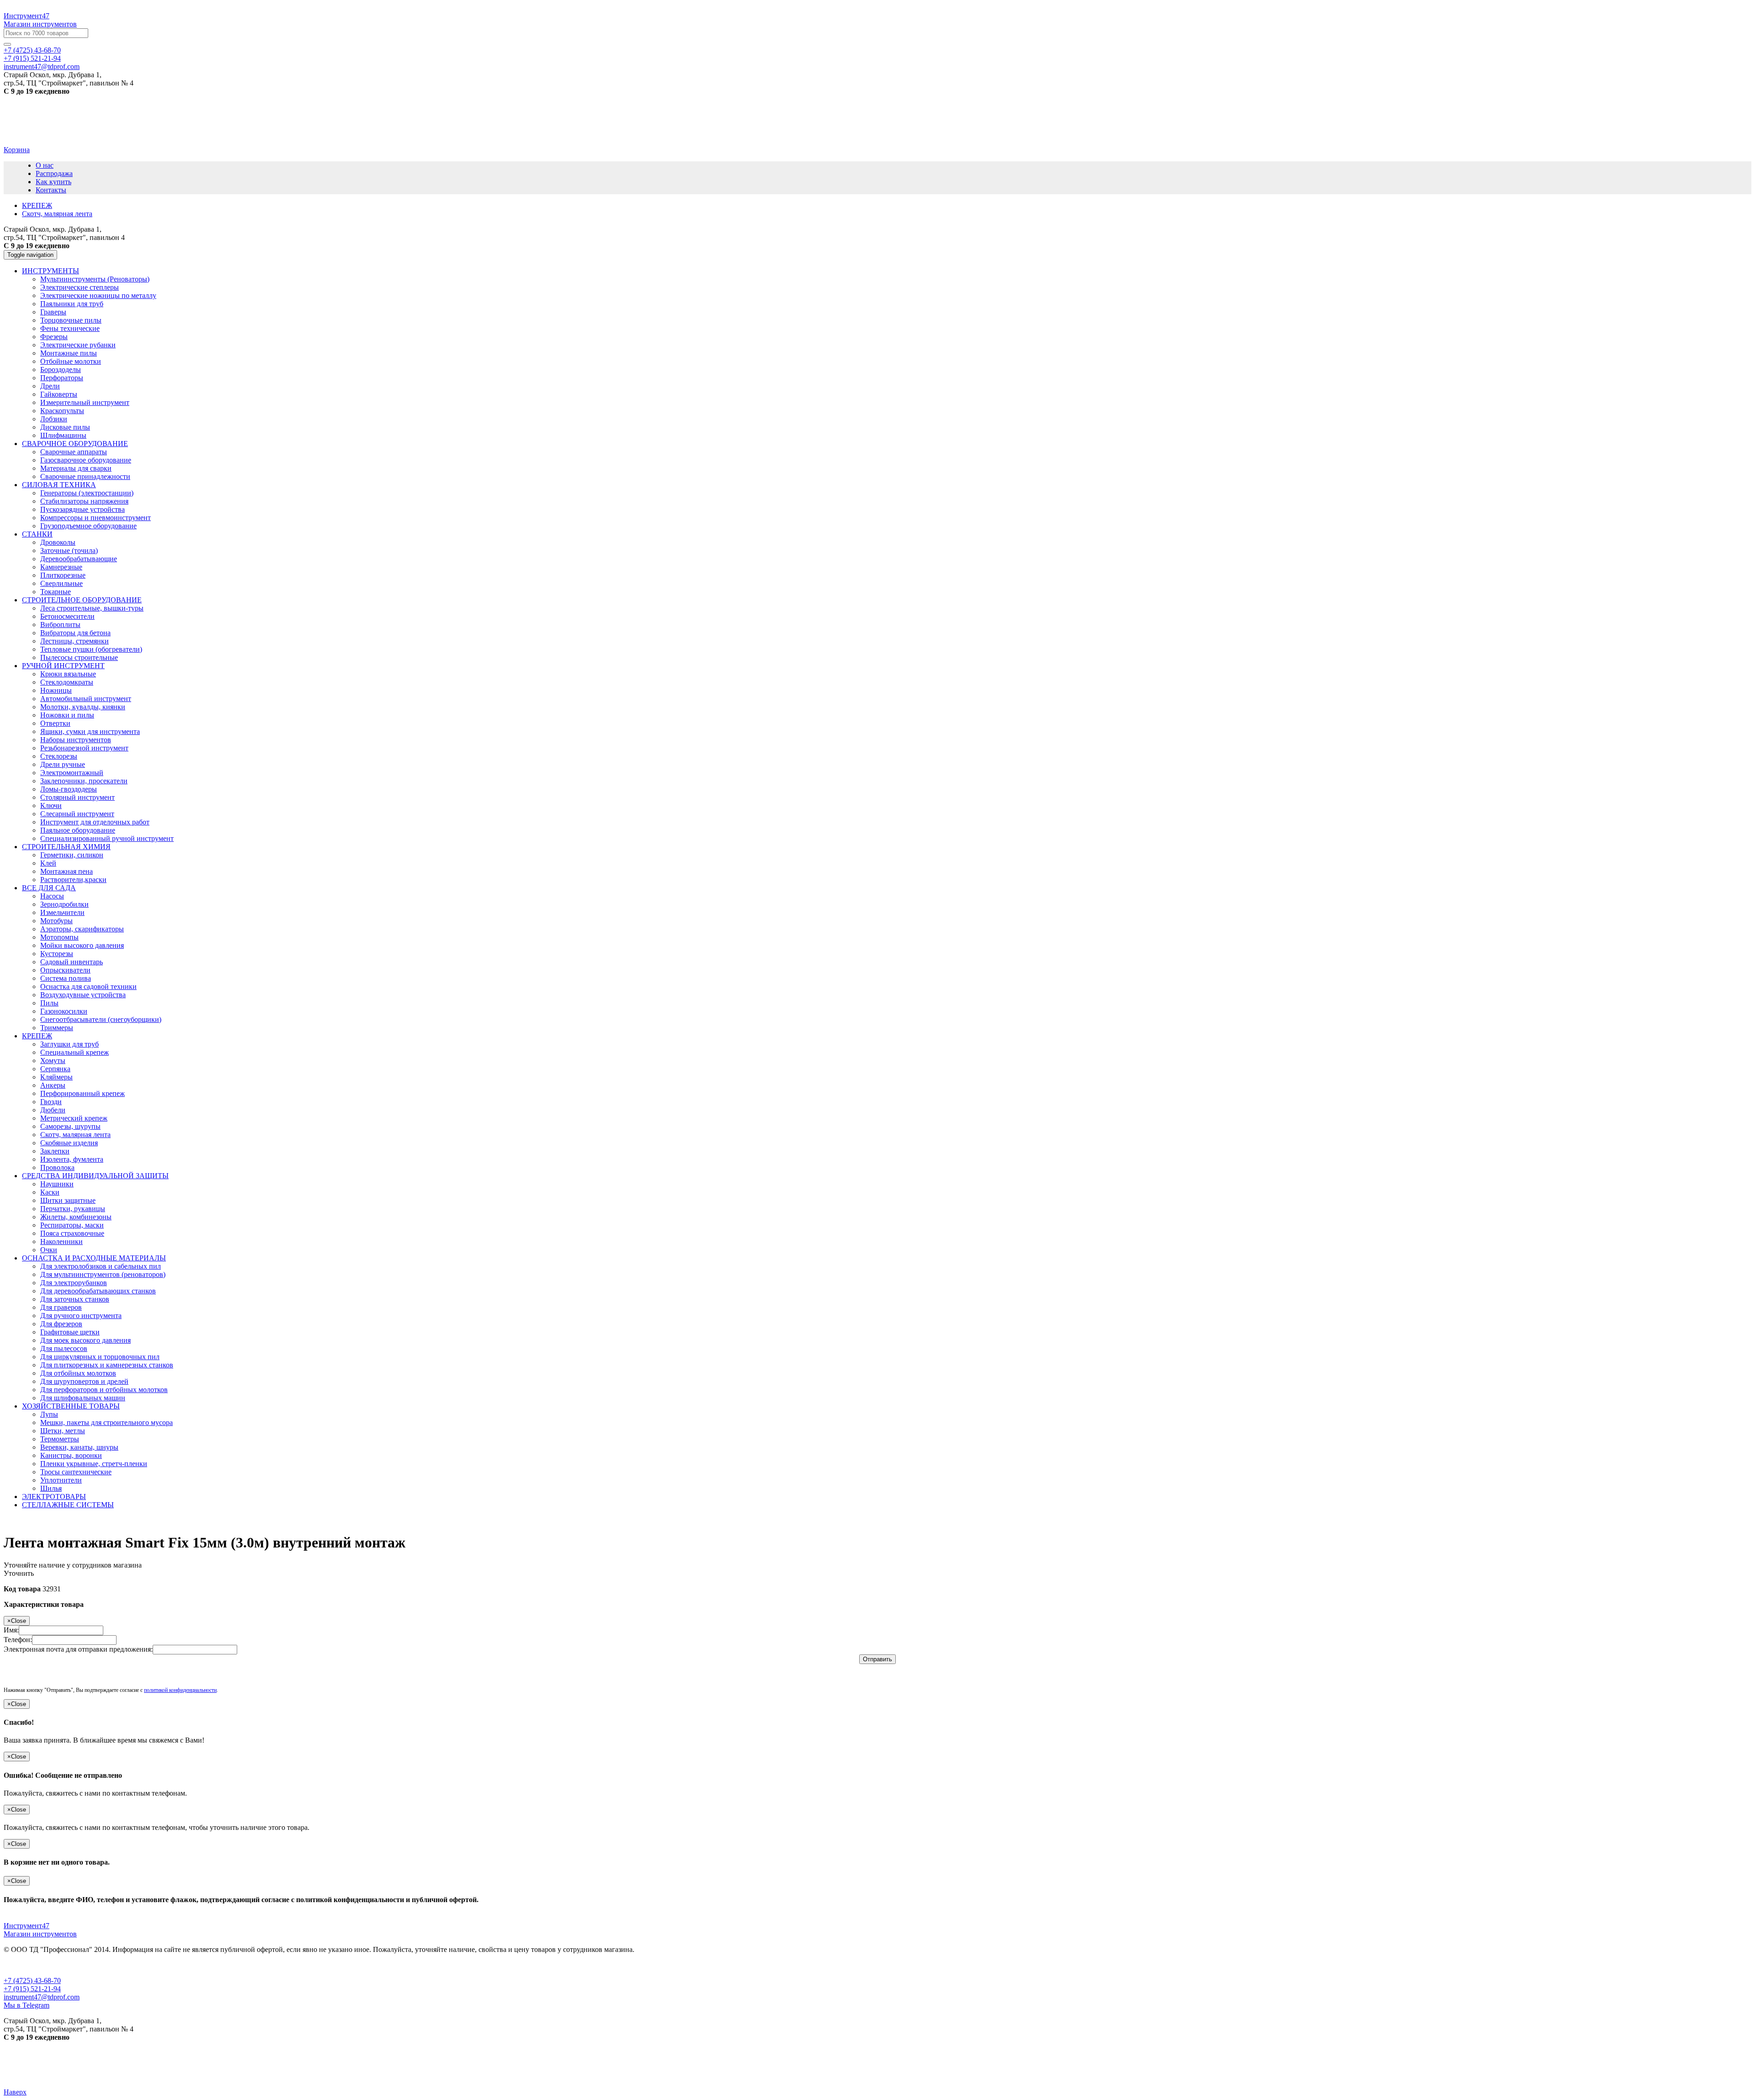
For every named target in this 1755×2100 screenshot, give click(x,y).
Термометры (60, 1439)
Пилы (49, 1003)
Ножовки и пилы (67, 715)
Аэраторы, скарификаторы (82, 929)
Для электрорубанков (74, 1283)
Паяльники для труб (72, 304)
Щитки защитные (68, 1200)
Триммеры (57, 1028)
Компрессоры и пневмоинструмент (96, 518)
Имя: (11, 1630)
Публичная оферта (33, 1965)
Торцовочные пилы (71, 320)
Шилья (51, 1488)
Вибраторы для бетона (75, 633)
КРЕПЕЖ (37, 1036)
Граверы (53, 312)
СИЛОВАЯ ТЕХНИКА (59, 485)
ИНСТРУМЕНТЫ (51, 271)
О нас (45, 165)
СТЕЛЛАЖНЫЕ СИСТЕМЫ (68, 1505)
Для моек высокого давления (85, 1340)
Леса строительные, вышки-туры (92, 608)
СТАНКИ (37, 534)
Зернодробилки (64, 904)
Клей (48, 863)
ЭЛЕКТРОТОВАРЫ (54, 1497)
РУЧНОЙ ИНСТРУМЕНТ (63, 666)
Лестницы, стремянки (74, 641)
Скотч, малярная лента (75, 1135)
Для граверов (61, 1307)
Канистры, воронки (71, 1455)
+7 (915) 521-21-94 (32, 58)
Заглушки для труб (69, 1044)
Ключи (51, 805)
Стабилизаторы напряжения (84, 501)
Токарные (56, 592)
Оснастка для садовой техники (88, 986)
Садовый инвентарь (72, 962)
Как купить (53, 182)
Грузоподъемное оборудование (88, 526)
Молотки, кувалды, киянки (83, 707)
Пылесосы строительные (79, 657)
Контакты (51, 190)
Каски (50, 1192)
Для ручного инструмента (81, 1316)
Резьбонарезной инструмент (84, 748)
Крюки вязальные (68, 674)
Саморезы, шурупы (70, 1126)
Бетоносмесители (67, 616)
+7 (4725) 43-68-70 (32, 50)
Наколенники (61, 1241)
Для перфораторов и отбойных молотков (104, 1390)
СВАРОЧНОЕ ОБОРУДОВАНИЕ (75, 444)
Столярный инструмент (77, 797)
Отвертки (55, 723)
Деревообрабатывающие (79, 559)
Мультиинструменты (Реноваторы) (95, 279)
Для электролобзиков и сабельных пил (101, 1266)
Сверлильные (61, 583)
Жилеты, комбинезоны (76, 1217)
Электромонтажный (72, 773)
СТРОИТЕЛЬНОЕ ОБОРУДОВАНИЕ (82, 600)
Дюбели (53, 1110)
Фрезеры (54, 337)
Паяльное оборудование (78, 830)
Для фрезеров (61, 1324)
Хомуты (53, 1061)
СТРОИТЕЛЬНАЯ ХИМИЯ (66, 847)
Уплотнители (61, 1480)
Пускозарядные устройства (82, 509)
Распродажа (54, 173)
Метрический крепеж (74, 1118)
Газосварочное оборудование (86, 460)
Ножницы (56, 690)
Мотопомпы (59, 937)
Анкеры (53, 1085)
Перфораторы (62, 378)
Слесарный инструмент (77, 814)
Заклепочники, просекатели (84, 781)
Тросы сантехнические (76, 1472)
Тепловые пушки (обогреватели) (91, 649)
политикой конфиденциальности (180, 1690)
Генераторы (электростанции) (87, 493)
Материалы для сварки (76, 468)
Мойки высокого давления (82, 945)
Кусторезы (57, 954)
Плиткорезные (63, 575)
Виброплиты (60, 625)
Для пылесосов (64, 1348)
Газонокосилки (64, 1011)
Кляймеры (56, 1077)
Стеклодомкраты (67, 682)
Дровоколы (58, 542)
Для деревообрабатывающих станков (98, 1291)
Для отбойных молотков (78, 1373)
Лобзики (54, 419)
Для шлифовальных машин (83, 1398)
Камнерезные (61, 567)
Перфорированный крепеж (82, 1093)
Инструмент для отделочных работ (95, 822)
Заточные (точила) (69, 550)
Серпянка (55, 1069)
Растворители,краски (73, 880)
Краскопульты (62, 411)
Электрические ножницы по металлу (98, 295)
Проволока (57, 1167)
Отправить (877, 1659)
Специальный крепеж (74, 1052)
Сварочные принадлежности (85, 476)
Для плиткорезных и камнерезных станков (107, 1365)
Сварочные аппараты (74, 452)
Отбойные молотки (71, 361)
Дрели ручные (63, 764)
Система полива (66, 978)
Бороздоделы (61, 369)
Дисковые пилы (65, 427)
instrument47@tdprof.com (42, 66)
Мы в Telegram (27, 2005)
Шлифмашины (63, 435)
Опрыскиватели (65, 970)
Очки (49, 1250)
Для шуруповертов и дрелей (84, 1381)
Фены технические (70, 328)
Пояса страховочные (72, 1233)
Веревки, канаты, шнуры (79, 1447)
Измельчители (62, 912)
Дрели (50, 386)
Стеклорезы (59, 756)
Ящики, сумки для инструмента (90, 731)
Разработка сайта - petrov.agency (57, 2068)
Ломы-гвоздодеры (69, 789)
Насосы (52, 896)
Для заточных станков (75, 1299)
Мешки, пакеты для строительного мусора (106, 1422)
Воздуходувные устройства (83, 995)
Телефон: (18, 1640)
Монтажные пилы (69, 353)
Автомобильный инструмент (86, 699)
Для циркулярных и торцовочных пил (100, 1357)
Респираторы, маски (72, 1225)
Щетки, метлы (63, 1431)
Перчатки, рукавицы (73, 1209)
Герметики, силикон (72, 855)
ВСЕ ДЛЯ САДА (49, 888)
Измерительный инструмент (85, 402)
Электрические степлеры (80, 287)
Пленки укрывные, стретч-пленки (94, 1464)
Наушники (57, 1184)
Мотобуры (56, 921)
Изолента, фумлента (72, 1159)
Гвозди (51, 1102)
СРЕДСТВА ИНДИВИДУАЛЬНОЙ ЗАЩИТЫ (95, 1176)
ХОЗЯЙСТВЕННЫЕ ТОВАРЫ (71, 1406)
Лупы (49, 1414)
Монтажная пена (66, 871)
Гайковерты (59, 394)
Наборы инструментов (76, 740)
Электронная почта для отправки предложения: (78, 1649)
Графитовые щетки (70, 1332)
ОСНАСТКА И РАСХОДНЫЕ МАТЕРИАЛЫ (94, 1258)
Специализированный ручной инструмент (107, 838)
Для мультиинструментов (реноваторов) (103, 1274)
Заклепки (55, 1151)
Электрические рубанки (78, 345)
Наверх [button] (15, 2092)
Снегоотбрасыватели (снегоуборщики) (101, 1019)
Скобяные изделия (69, 1143)
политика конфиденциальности (119, 1965)
